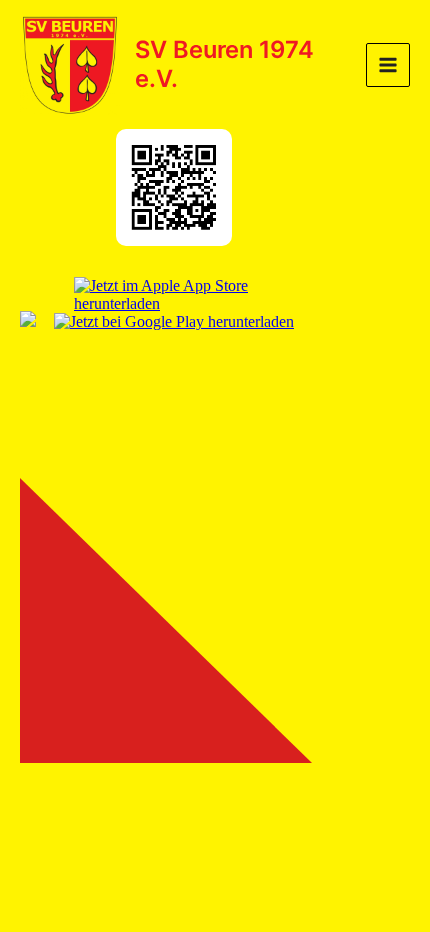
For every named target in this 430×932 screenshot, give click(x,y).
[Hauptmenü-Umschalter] (388, 65)
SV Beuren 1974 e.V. (224, 63)
